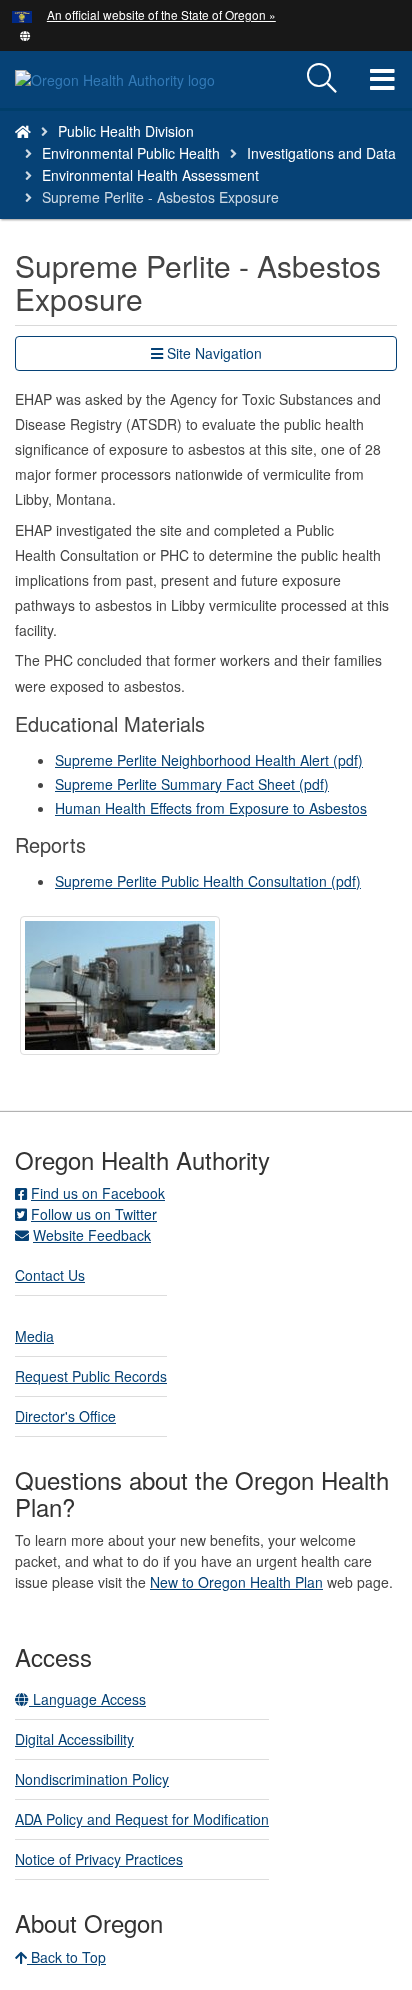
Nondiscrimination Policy (92, 1779)
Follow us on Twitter (94, 1214)
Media (34, 1336)
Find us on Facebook (98, 1193)
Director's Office (65, 1416)
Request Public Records (91, 1376)
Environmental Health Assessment (150, 175)
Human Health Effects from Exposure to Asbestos (211, 808)
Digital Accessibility (74, 1739)
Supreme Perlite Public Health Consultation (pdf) (208, 881)
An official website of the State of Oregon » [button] (161, 14)
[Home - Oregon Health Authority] (23, 131)
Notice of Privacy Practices (99, 1859)
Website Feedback (92, 1235)
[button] (25, 34)
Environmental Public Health (131, 153)
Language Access (87, 1699)
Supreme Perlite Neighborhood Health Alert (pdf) (209, 760)
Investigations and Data (321, 153)
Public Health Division (126, 131)
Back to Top (66, 1957)
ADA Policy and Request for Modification (142, 1819)
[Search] (322, 79)
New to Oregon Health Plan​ (236, 1582)
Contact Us (50, 1275)
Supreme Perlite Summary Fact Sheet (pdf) (192, 784)
